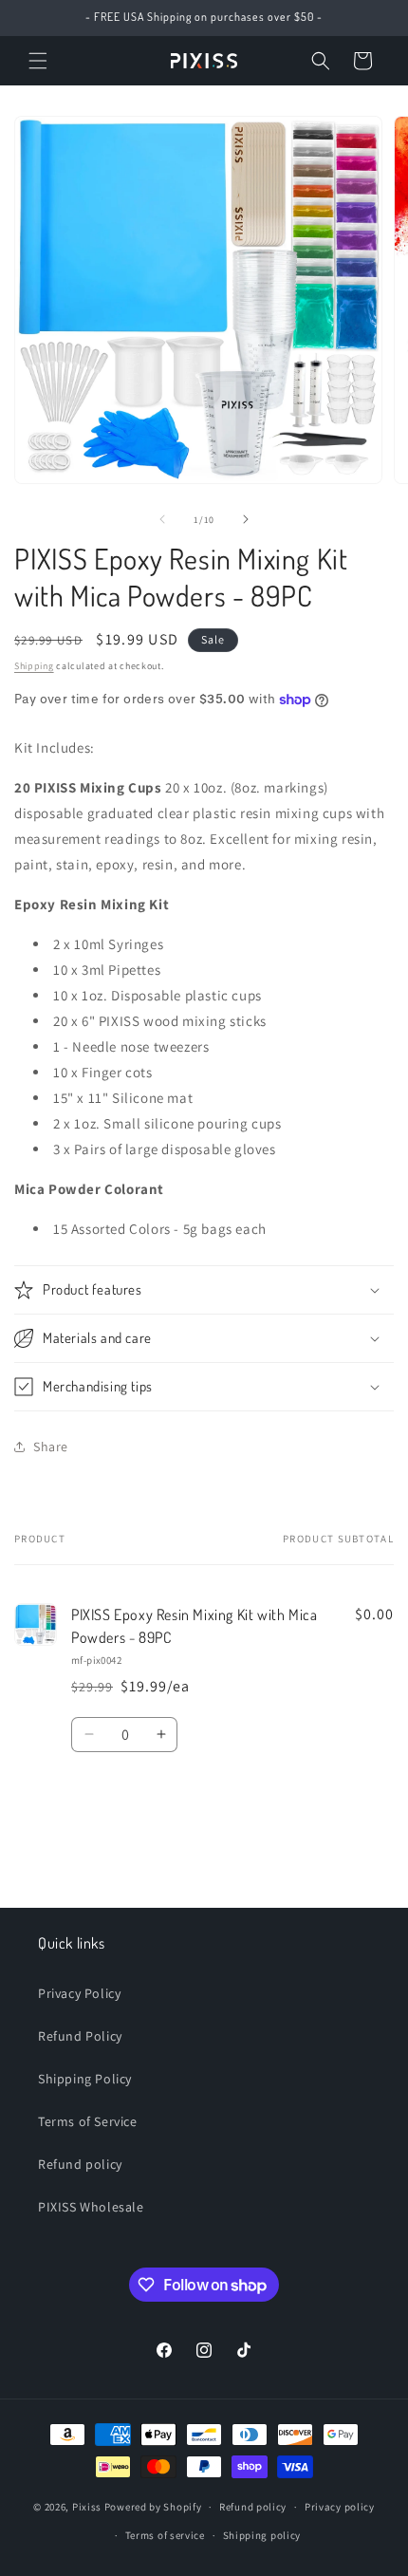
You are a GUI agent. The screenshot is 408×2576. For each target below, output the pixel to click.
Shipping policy (262, 2535)
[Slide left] (162, 519)
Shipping (34, 666)
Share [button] (51, 1447)
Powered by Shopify (153, 2507)
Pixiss (87, 2507)
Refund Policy (80, 2036)
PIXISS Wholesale (91, 2207)
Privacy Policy (79, 1993)
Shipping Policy (85, 2079)
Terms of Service (88, 2121)
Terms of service (165, 2535)
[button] (38, 61)
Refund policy (80, 2164)
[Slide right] (246, 519)
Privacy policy (340, 2507)
